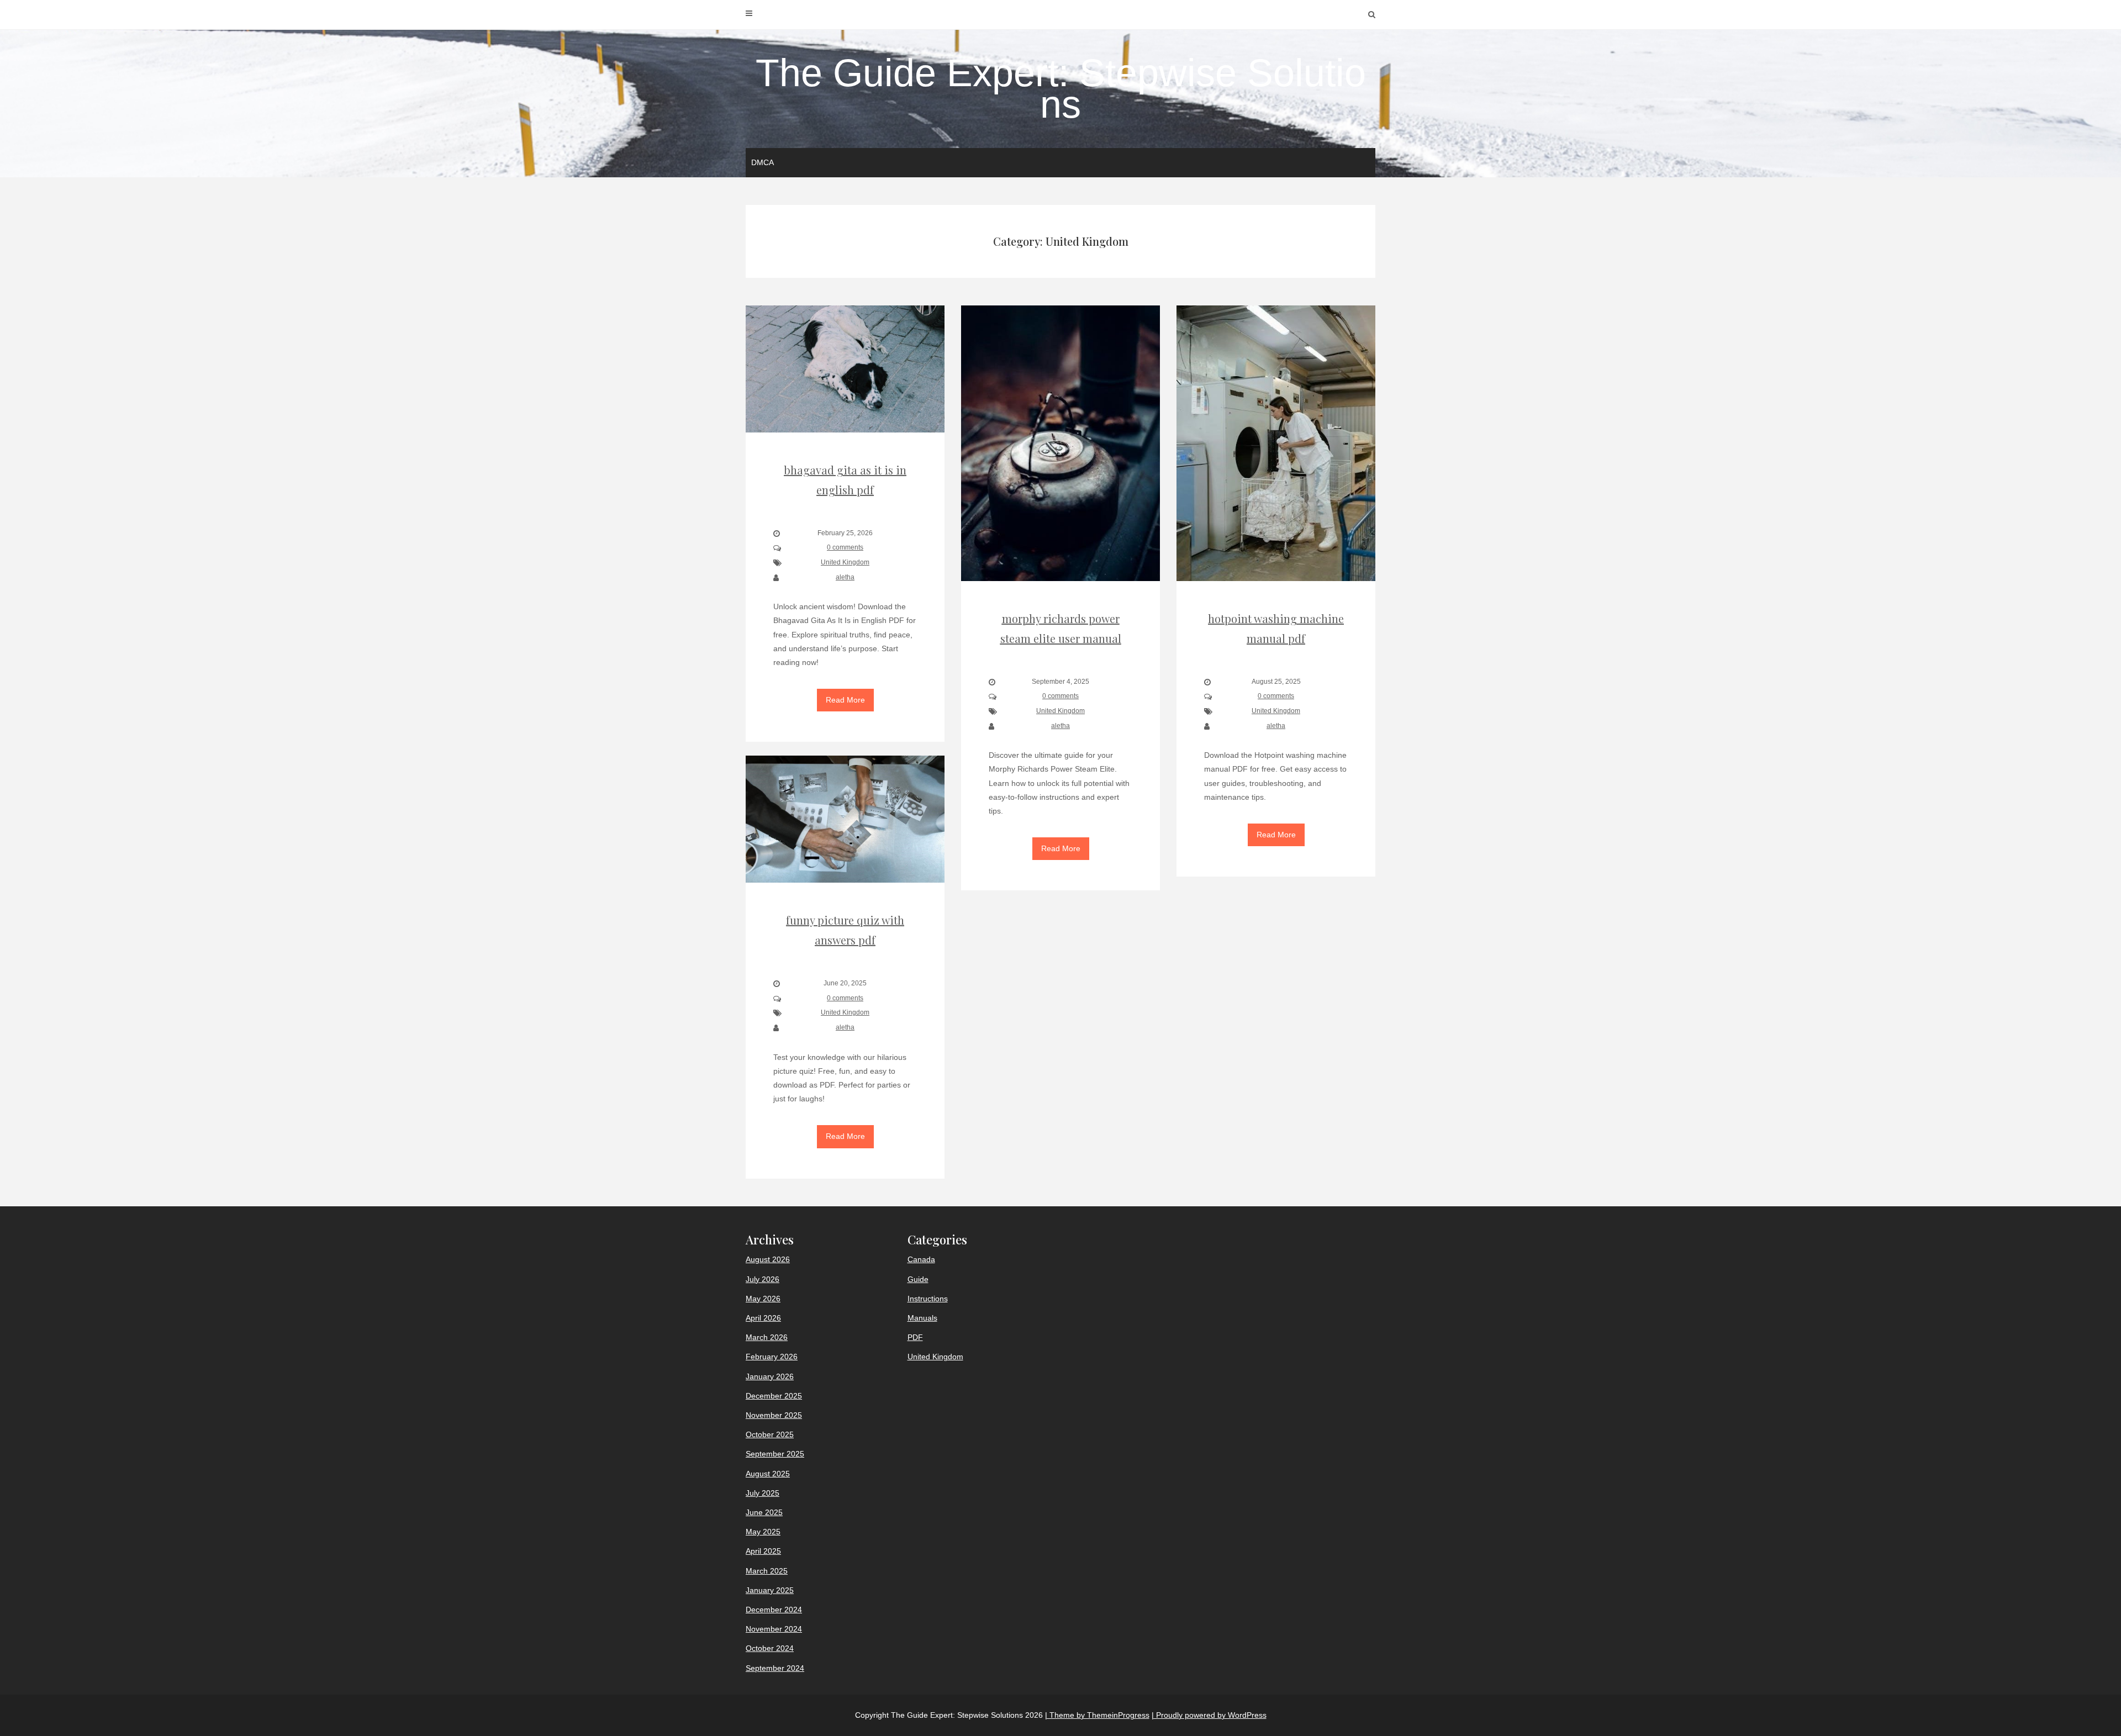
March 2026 (767, 1337)
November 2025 (774, 1415)
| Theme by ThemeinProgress (1097, 1715)
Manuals (922, 1318)
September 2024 (775, 1668)
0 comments (845, 547)
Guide (918, 1279)
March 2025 (767, 1571)
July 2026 (763, 1279)
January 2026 (770, 1376)
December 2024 (774, 1610)
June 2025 (764, 1512)
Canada (921, 1259)
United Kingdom (845, 562)
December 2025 (774, 1396)
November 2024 (774, 1629)
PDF (915, 1337)
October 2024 (770, 1648)
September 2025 (775, 1454)
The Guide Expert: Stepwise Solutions (1061, 89)
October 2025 (770, 1434)
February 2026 (772, 1357)
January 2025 (770, 1590)
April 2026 (763, 1318)
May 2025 (763, 1532)
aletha (845, 577)
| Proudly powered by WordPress (1209, 1715)
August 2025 (768, 1474)
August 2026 (768, 1259)
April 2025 (763, 1551)
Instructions (928, 1299)
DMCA (763, 162)
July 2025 (763, 1493)
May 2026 (763, 1299)
